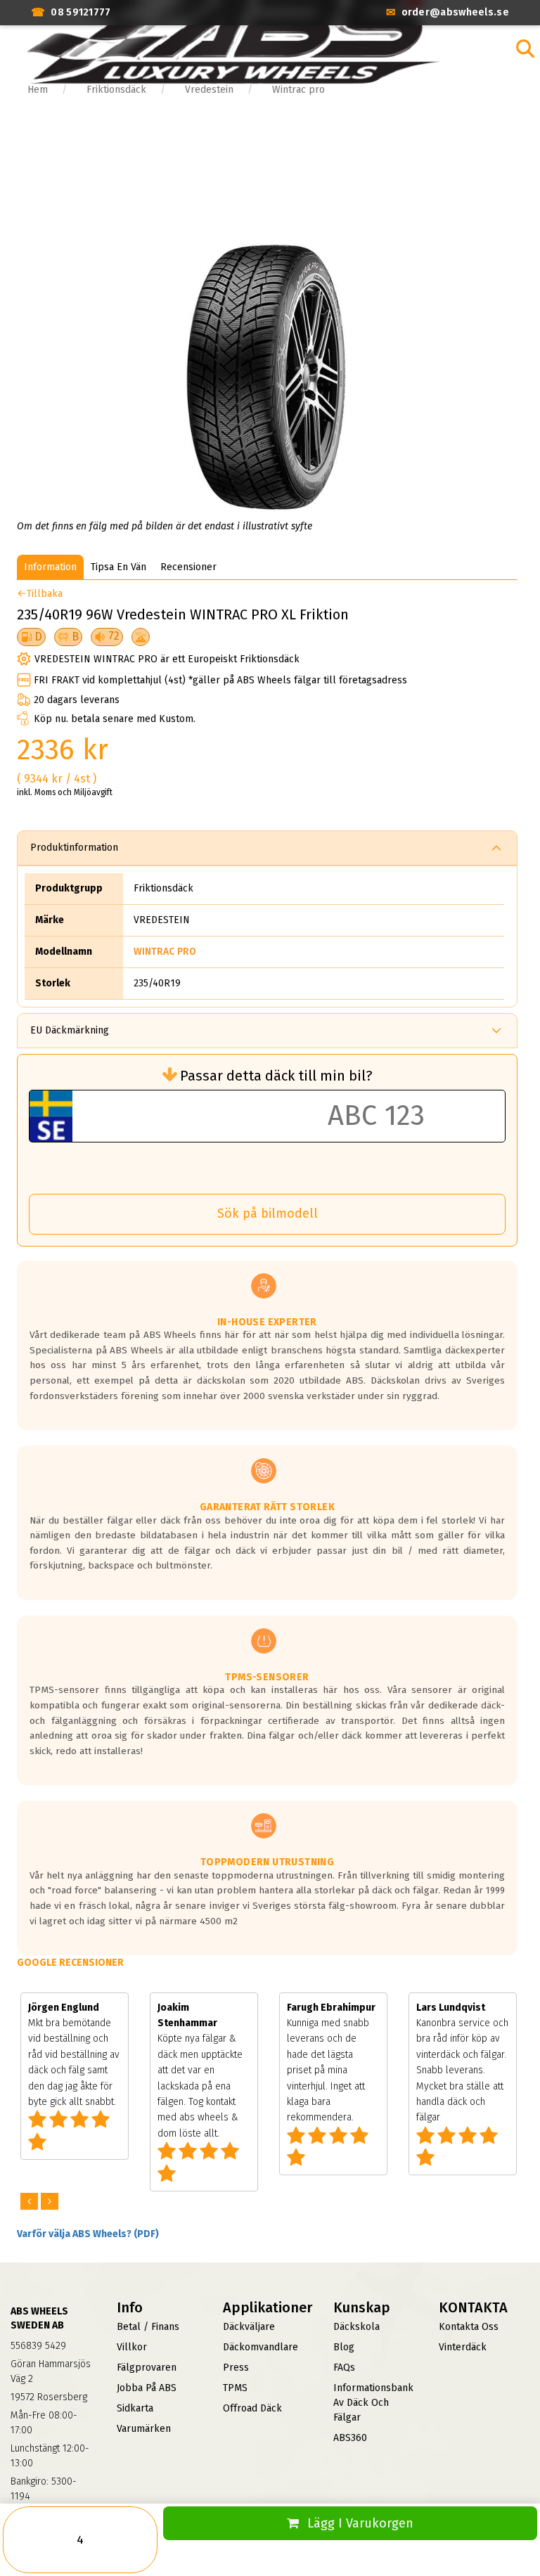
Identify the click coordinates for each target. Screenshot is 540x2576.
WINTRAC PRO (165, 952)
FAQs (344, 2368)
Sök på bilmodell (268, 1213)
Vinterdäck (463, 2347)
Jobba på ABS (147, 2388)
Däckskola (356, 2327)
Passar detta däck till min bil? (276, 1076)
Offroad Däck (252, 2408)
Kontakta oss (469, 2327)
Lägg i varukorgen (360, 2523)
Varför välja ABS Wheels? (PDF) (88, 2234)
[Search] (525, 49)
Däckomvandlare (261, 2347)
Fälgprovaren (147, 2368)
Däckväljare (249, 2327)
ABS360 (350, 2438)
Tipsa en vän (118, 567)
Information (50, 567)
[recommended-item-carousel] (31, 2202)
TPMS (235, 2388)
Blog (344, 2347)
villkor (132, 2347)
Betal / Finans (148, 2327)
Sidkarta (135, 2408)
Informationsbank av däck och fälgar (373, 2403)
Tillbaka (45, 594)
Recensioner (188, 567)
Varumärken (144, 2429)
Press (236, 2368)
